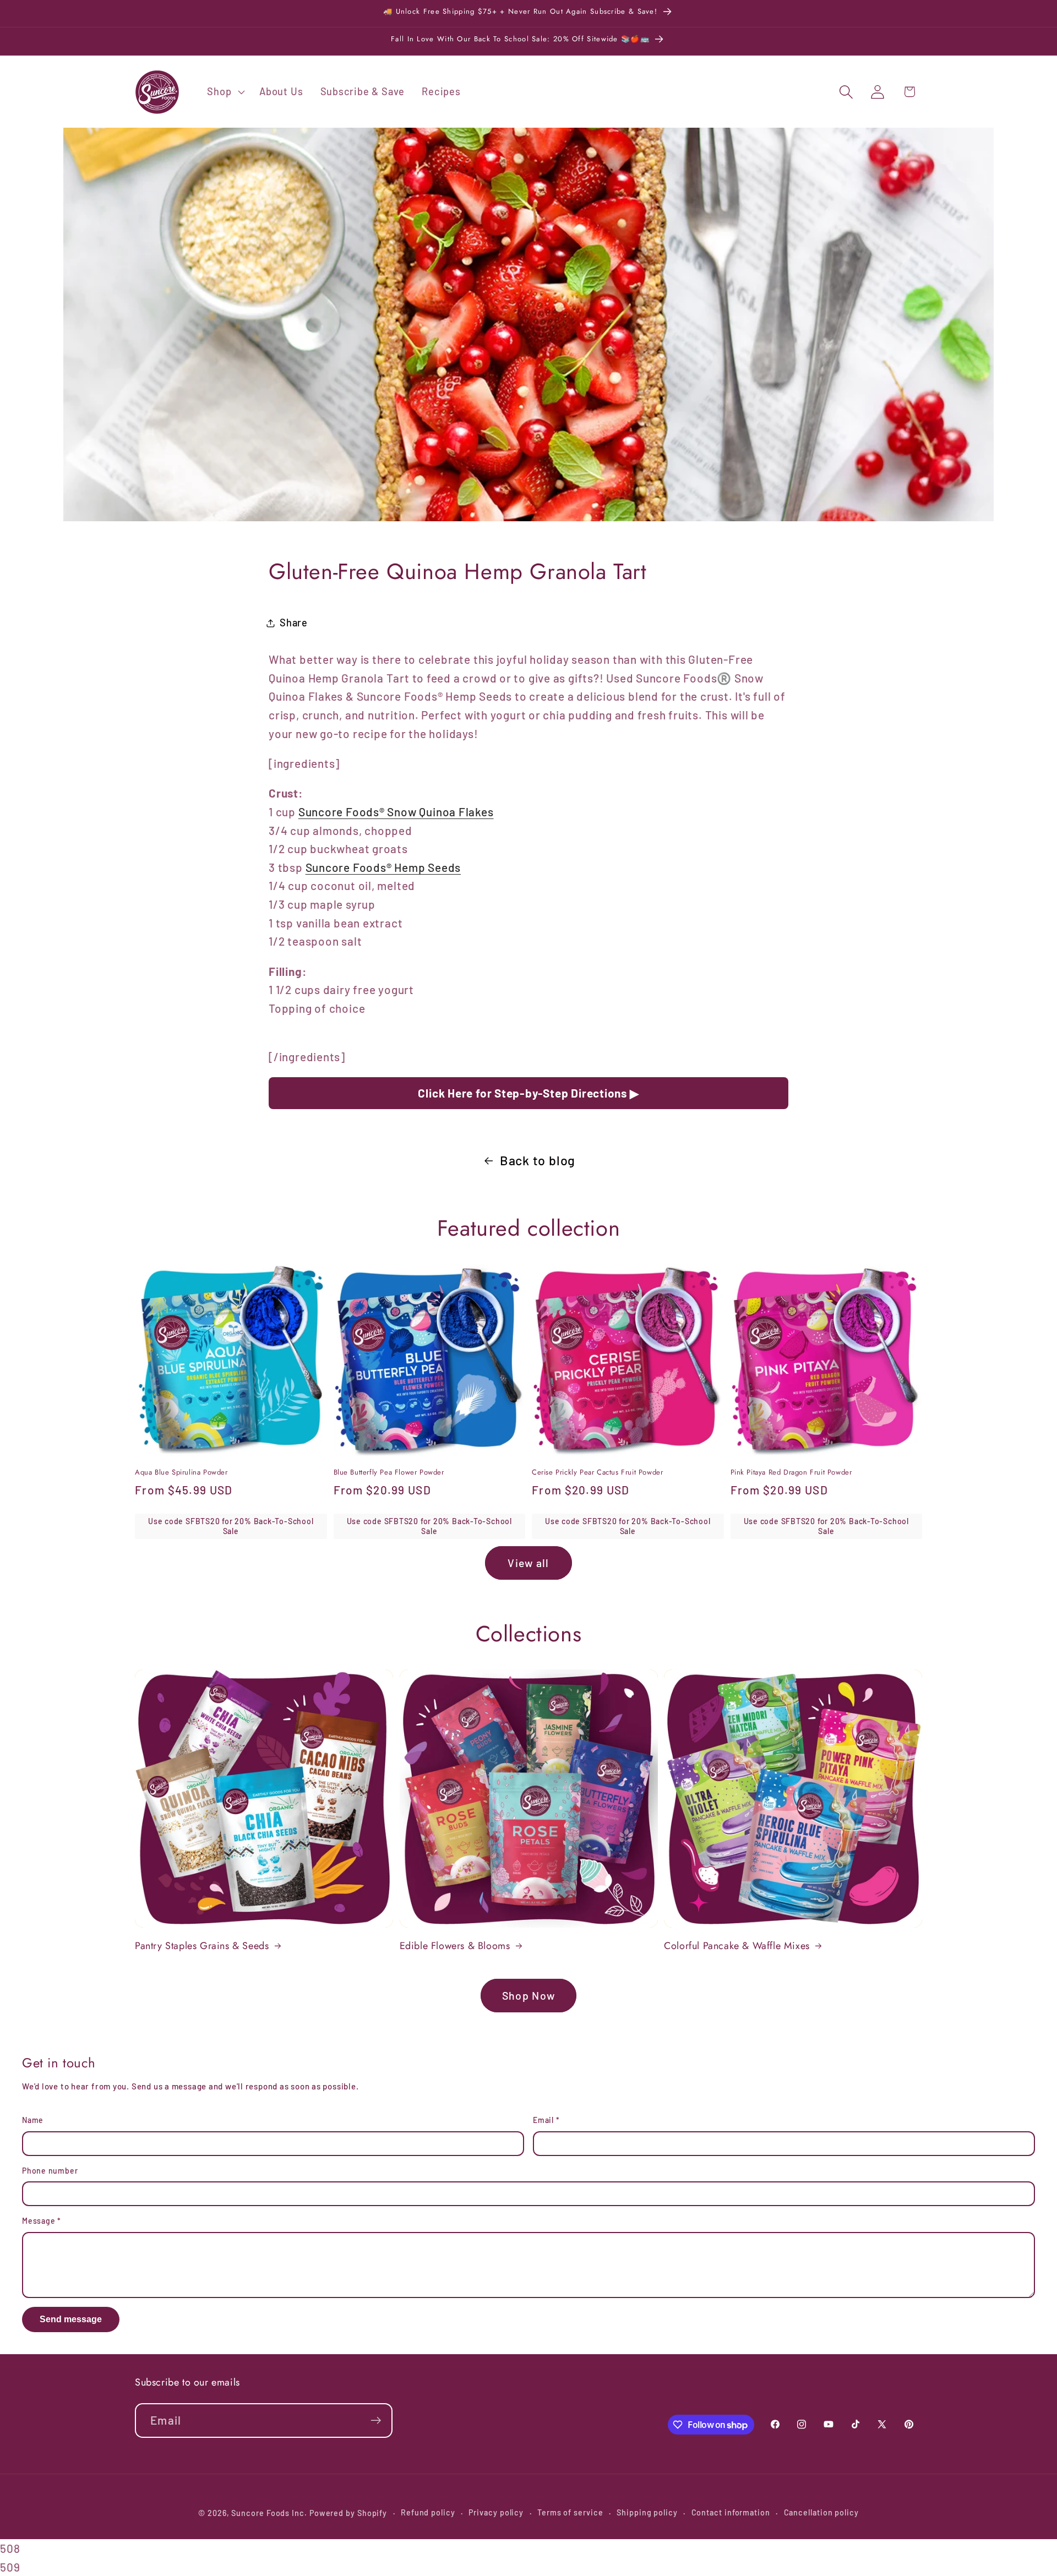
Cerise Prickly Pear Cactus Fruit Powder (597, 1473)
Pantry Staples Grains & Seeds (202, 1946)
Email (546, 2120)
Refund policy (428, 2512)
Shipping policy (647, 2512)
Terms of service (570, 2512)
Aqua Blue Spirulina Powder (181, 1473)
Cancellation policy (821, 2512)
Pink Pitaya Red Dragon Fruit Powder (791, 1473)
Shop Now (528, 1995)
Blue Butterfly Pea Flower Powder (389, 1473)
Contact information (731, 2512)
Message (42, 2221)
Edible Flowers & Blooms (455, 1946)
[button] (225, 92)
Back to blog (538, 1160)
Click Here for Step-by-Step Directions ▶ (528, 1093)
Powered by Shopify (348, 2513)
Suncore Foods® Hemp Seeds (383, 867)
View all (528, 1563)
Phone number (50, 2171)
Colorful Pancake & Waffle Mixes (737, 1946)
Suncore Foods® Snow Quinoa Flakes (396, 812)
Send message (71, 2319)
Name (33, 2120)
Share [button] (294, 623)
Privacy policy (496, 2512)
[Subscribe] (376, 2421)
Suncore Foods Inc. (269, 2513)
